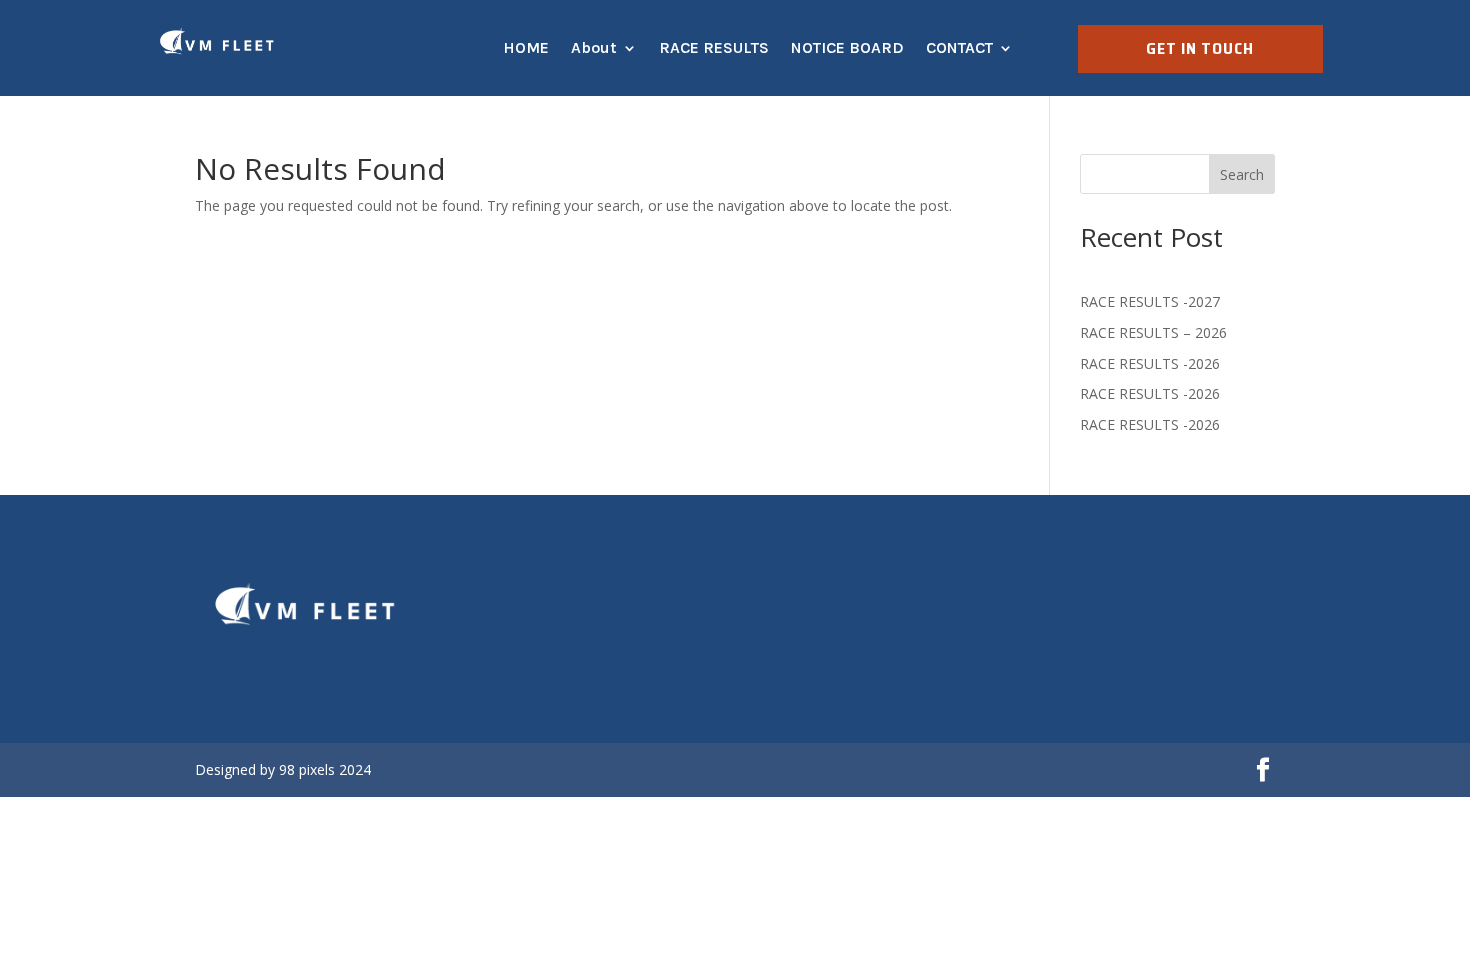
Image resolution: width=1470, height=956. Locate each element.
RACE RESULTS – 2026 (1153, 332)
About (594, 47)
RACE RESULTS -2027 (1150, 301)
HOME (526, 47)
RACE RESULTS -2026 (1150, 363)
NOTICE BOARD (847, 47)
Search (1242, 174)
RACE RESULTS (714, 47)
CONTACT (959, 47)
